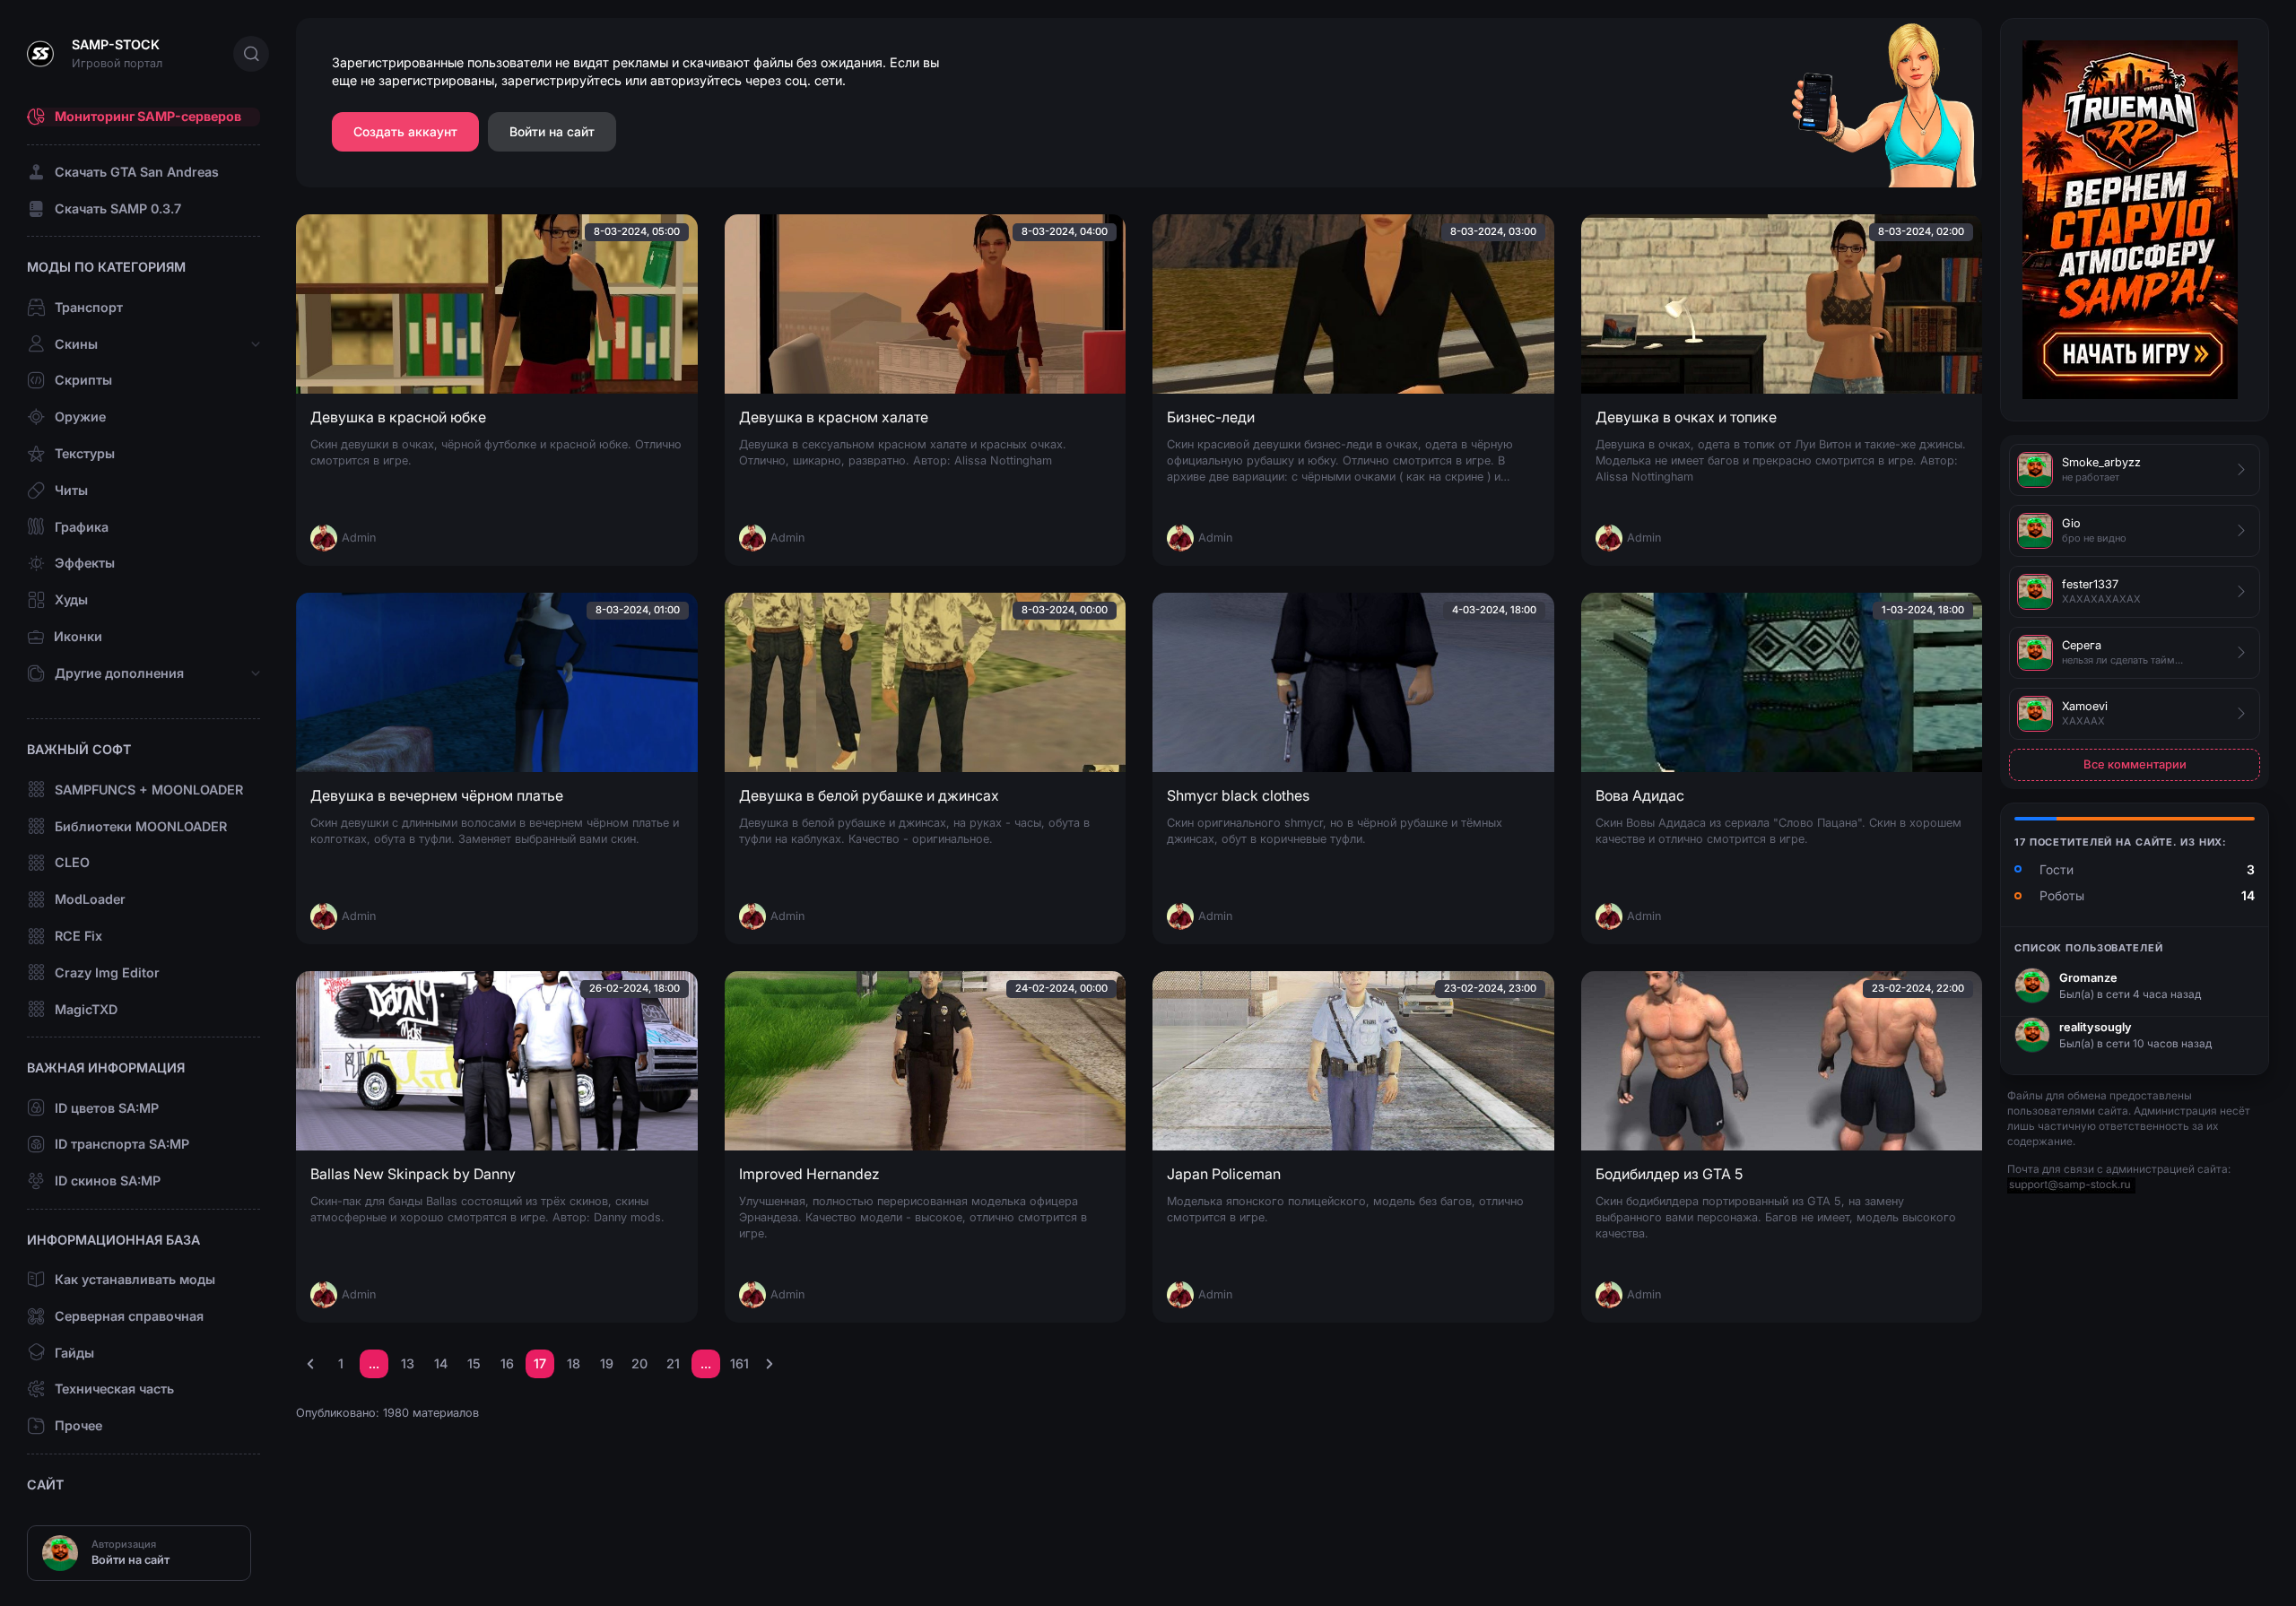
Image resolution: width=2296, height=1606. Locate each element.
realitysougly (2096, 1027)
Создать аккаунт (405, 131)
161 (739, 1363)
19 (607, 1363)
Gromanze (2088, 977)
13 (408, 1363)
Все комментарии (2135, 764)
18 (574, 1363)
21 (673, 1363)
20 (639, 1363)
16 (507, 1363)
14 (441, 1363)
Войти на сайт (552, 131)
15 (474, 1363)
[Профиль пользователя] (2032, 985)
